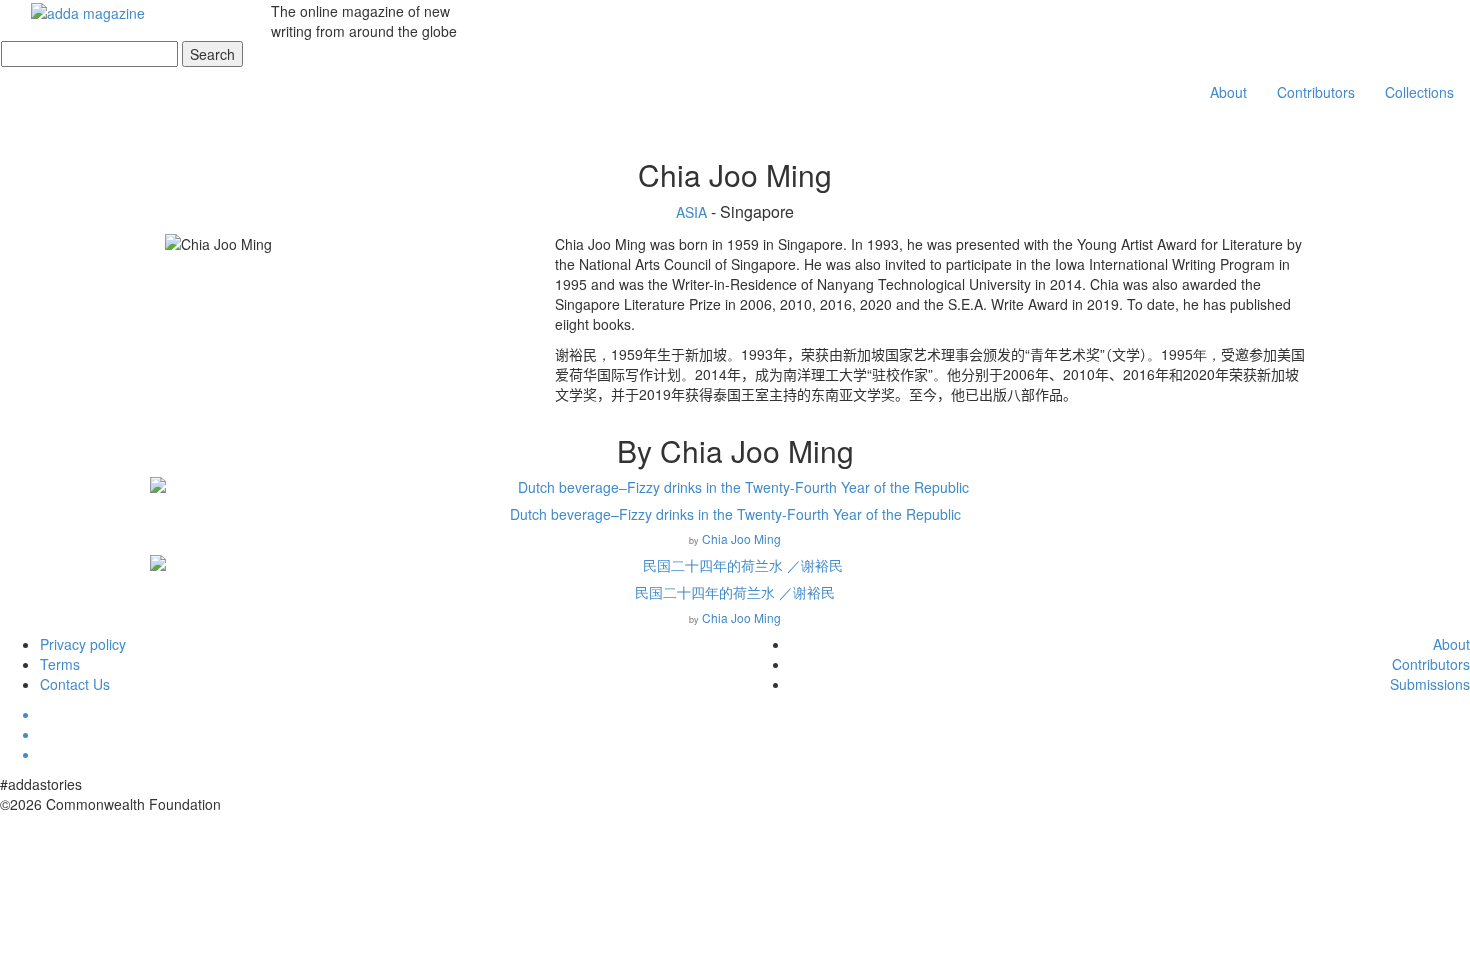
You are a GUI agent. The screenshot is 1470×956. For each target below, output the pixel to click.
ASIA (693, 212)
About (1228, 92)
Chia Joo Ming (741, 538)
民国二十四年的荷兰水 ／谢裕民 (735, 592)
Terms (60, 664)
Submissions (1430, 684)
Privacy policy (83, 644)
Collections (1419, 92)
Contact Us (75, 684)
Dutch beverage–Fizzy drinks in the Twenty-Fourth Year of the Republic (735, 514)
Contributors (1316, 92)
